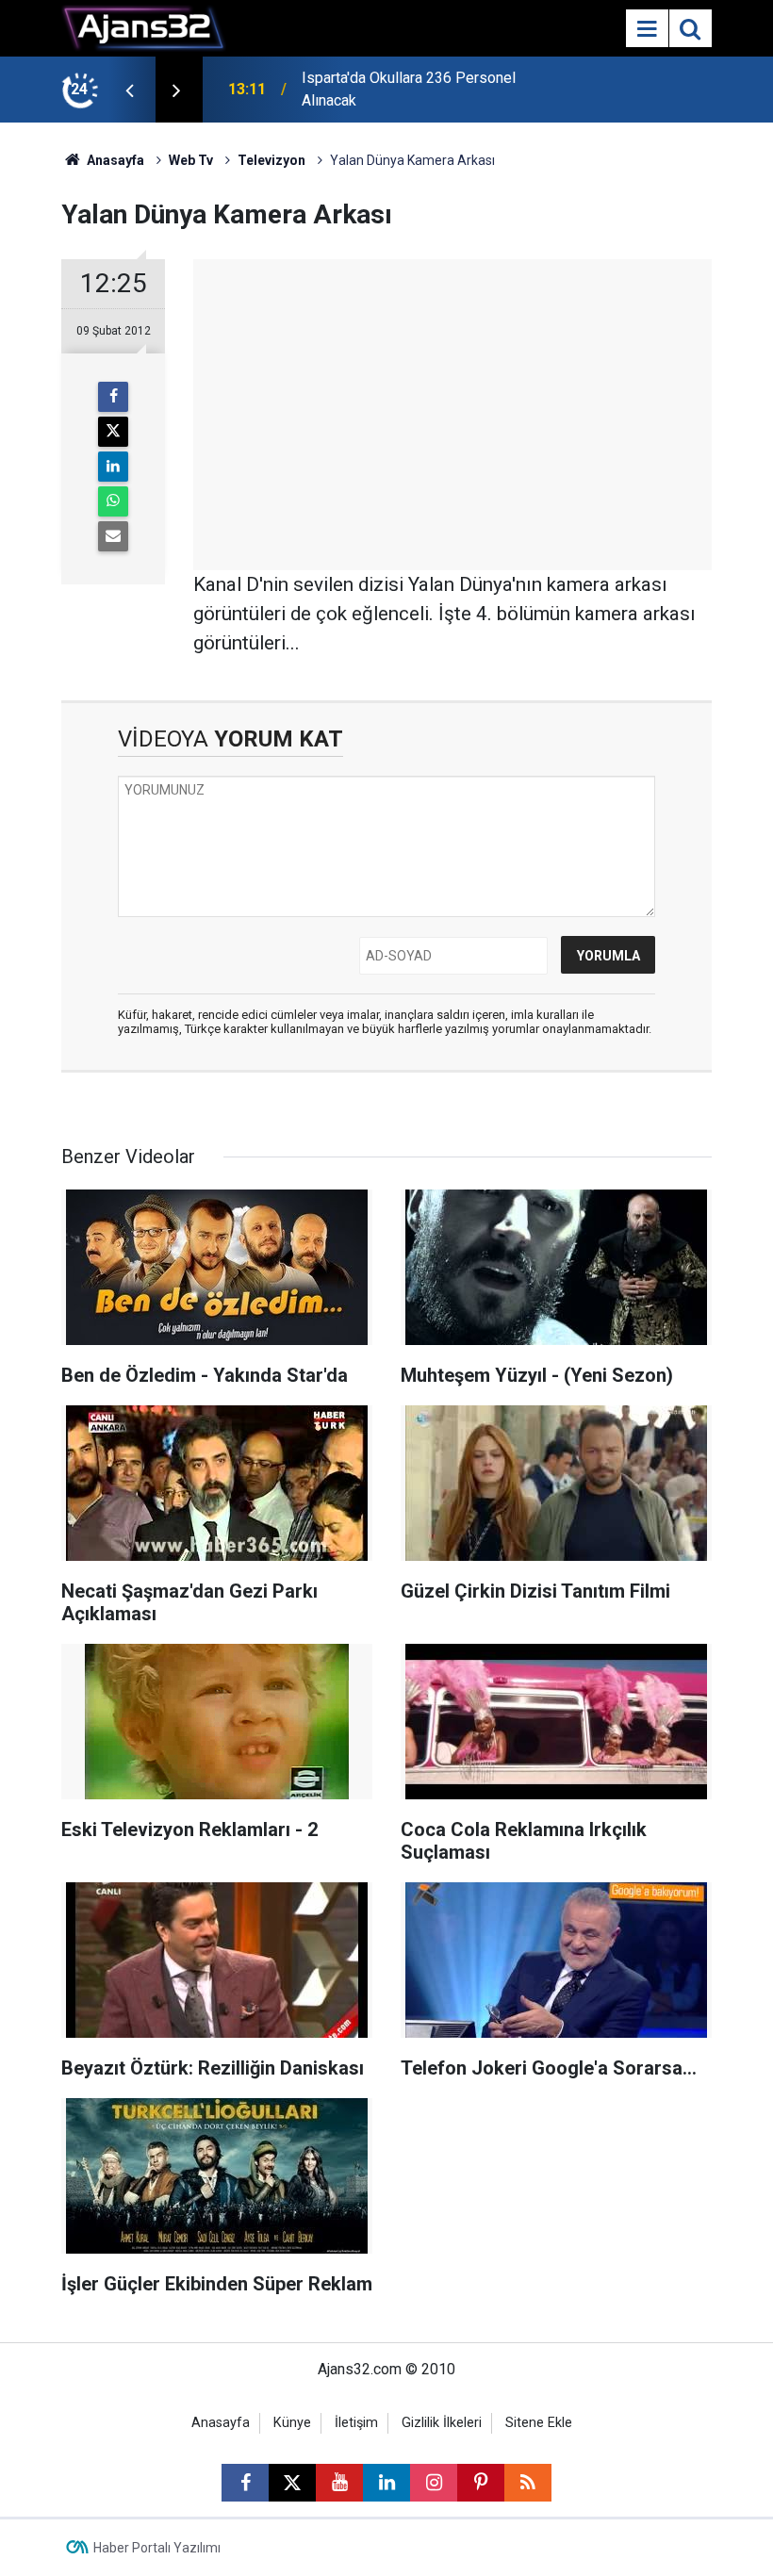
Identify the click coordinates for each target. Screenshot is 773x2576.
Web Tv (191, 160)
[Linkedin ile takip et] (386, 2483)
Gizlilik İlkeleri (442, 2423)
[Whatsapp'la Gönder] (113, 501)
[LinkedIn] (113, 467)
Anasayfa (114, 160)
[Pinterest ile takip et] (481, 2483)
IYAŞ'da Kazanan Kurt (371, 89)
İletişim (356, 2423)
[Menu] (647, 29)
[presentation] (129, 90)
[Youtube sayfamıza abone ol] (339, 2483)
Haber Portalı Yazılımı (157, 2548)
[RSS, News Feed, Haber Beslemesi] (528, 2483)
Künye (292, 2423)
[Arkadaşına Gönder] (113, 536)
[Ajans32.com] (144, 27)
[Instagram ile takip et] (434, 2483)
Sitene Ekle (539, 2423)
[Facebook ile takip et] (245, 2483)
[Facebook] (113, 397)
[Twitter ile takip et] (292, 2483)
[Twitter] (113, 432)
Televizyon (271, 160)
